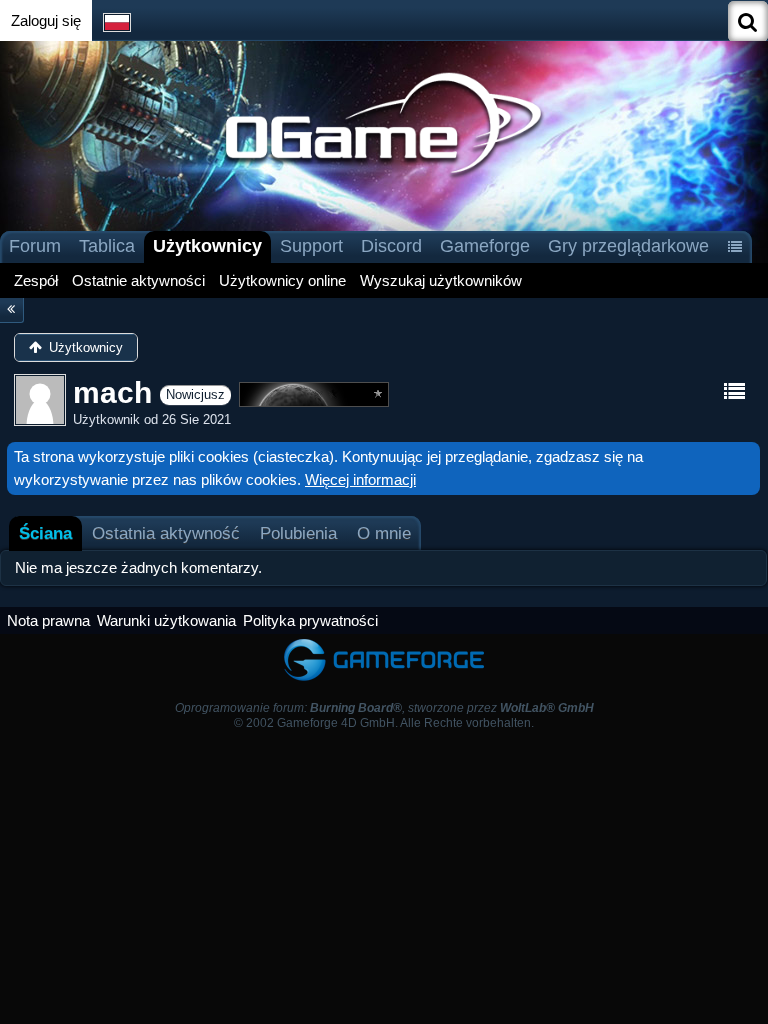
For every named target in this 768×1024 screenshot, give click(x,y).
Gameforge (485, 246)
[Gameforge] (384, 643)
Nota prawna (48, 620)
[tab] (45, 533)
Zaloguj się (46, 20)
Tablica (107, 246)
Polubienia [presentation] (298, 533)
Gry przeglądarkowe (628, 246)
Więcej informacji (360, 479)
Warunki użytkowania (166, 620)
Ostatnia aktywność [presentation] (166, 533)
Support (311, 246)
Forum (35, 246)
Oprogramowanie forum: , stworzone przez (384, 708)
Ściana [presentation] (45, 533)
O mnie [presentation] (384, 533)
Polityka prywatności (310, 620)
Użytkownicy (207, 246)
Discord (391, 246)
